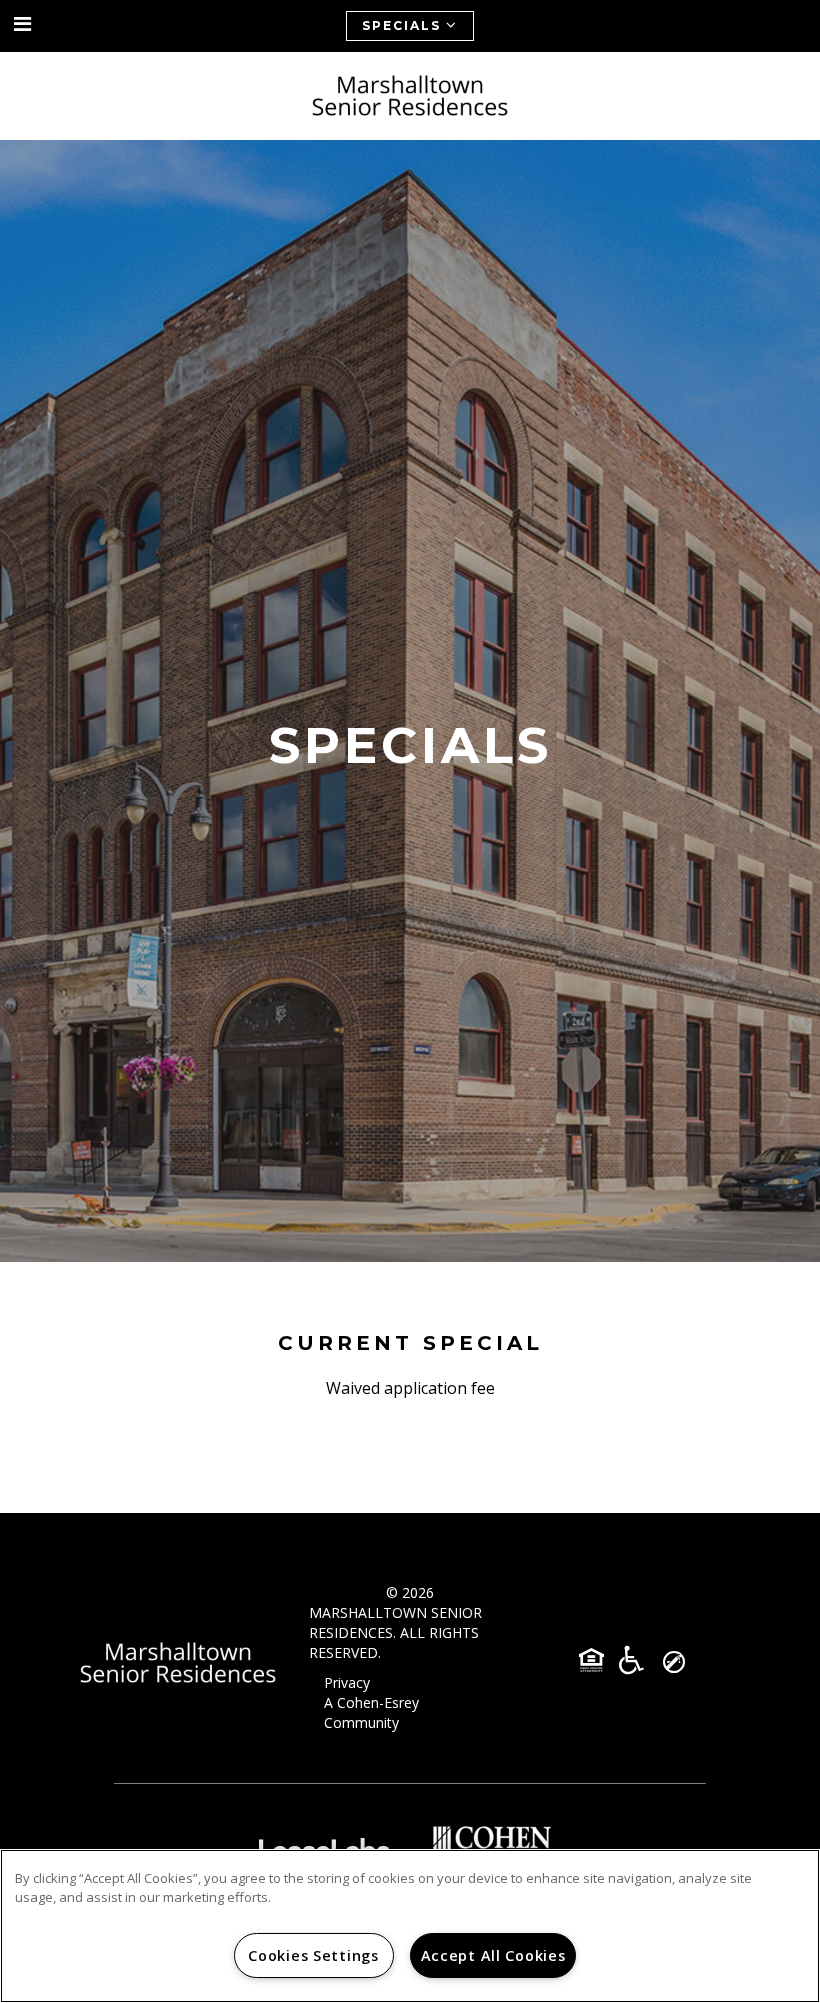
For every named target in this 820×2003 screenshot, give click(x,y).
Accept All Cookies (493, 1955)
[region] (410, 1926)
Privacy (347, 1682)
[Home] (410, 96)
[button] (23, 24)
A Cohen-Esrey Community (371, 1712)
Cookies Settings (313, 1955)
